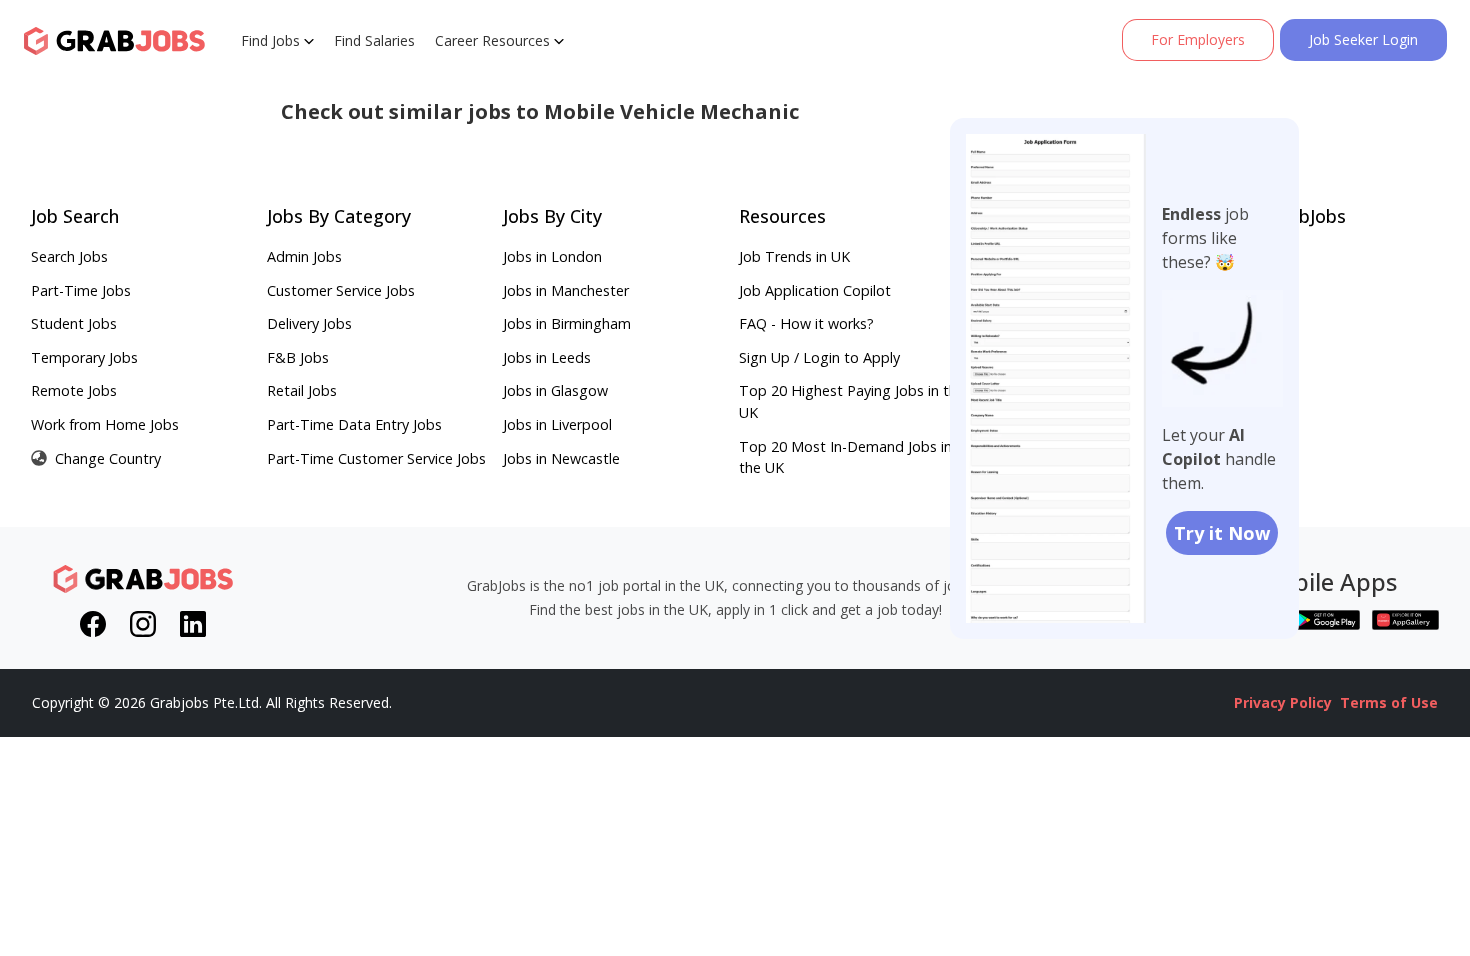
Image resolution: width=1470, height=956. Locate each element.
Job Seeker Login (1363, 39)
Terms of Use (1389, 702)
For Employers (1198, 39)
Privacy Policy (1283, 702)
